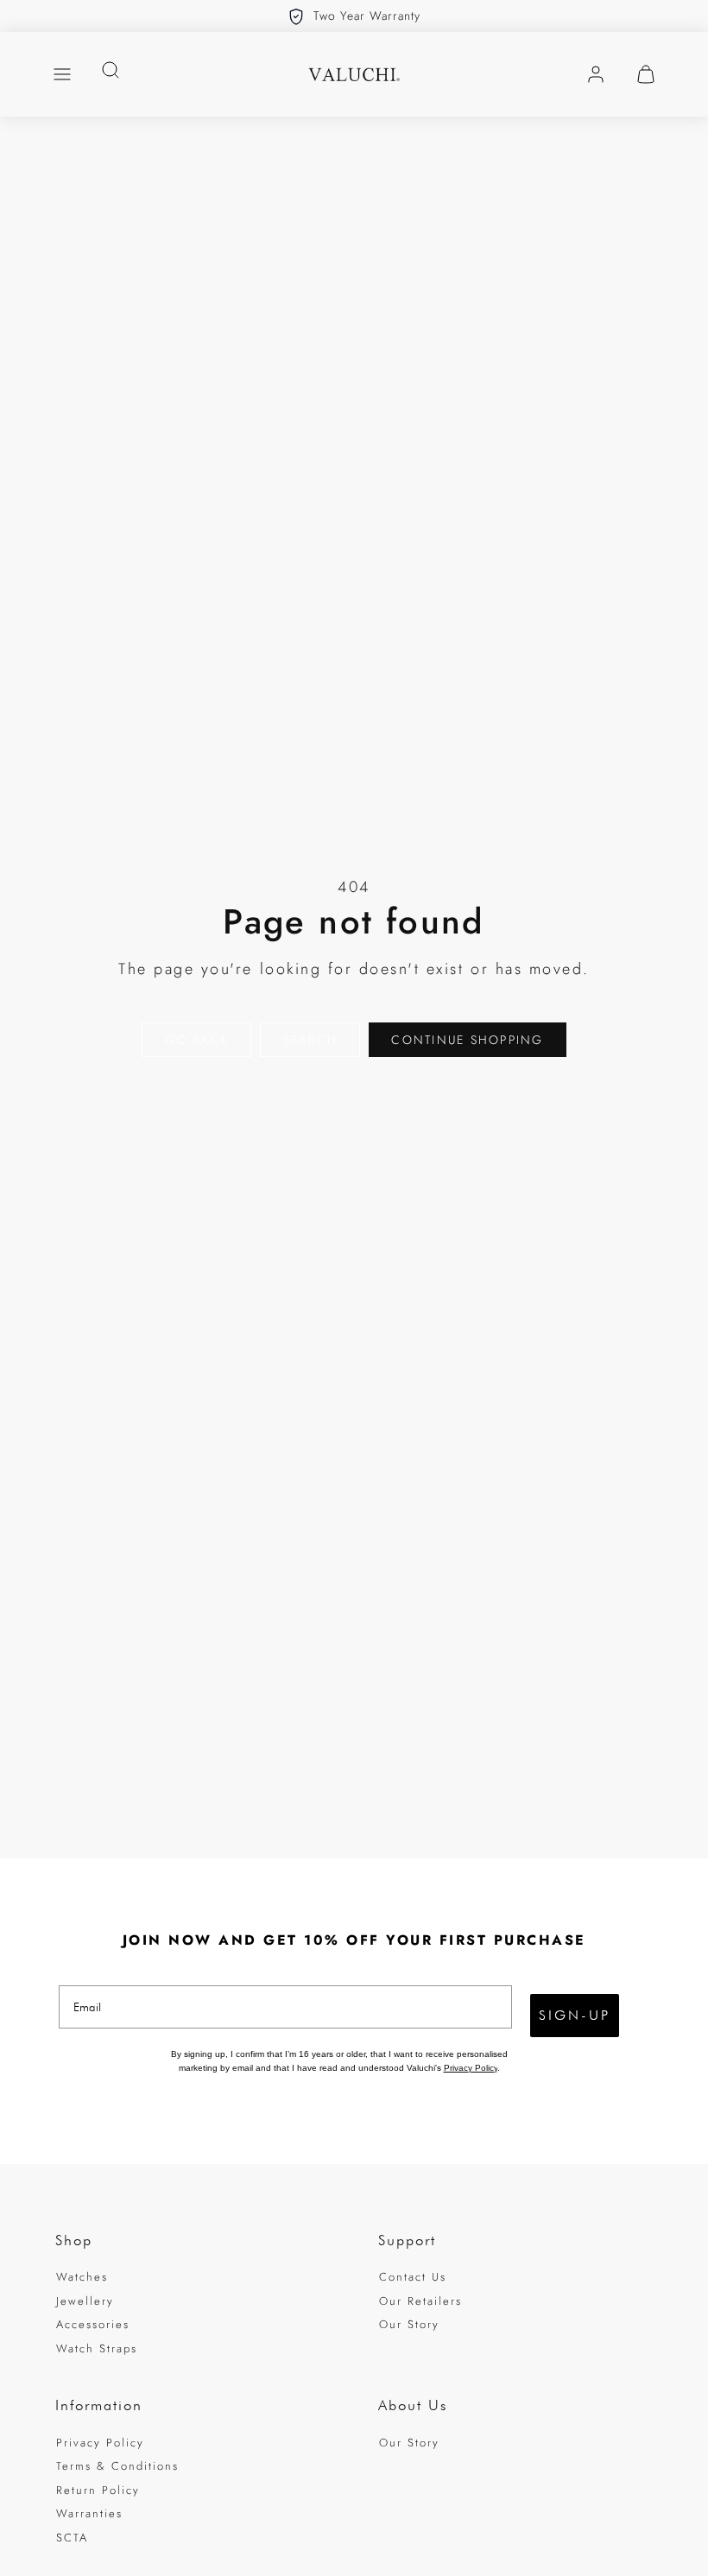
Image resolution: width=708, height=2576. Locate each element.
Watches (82, 2277)
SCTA (72, 2538)
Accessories (93, 2324)
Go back (197, 1040)
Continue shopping (467, 1040)
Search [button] (310, 1040)
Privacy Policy (471, 2068)
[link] (596, 74)
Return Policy (98, 2490)
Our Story (409, 2324)
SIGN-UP (575, 2015)
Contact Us (413, 2277)
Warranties (89, 2513)
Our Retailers (420, 2301)
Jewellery (85, 2301)
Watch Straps (97, 2348)
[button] (62, 74)
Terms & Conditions (117, 2466)
